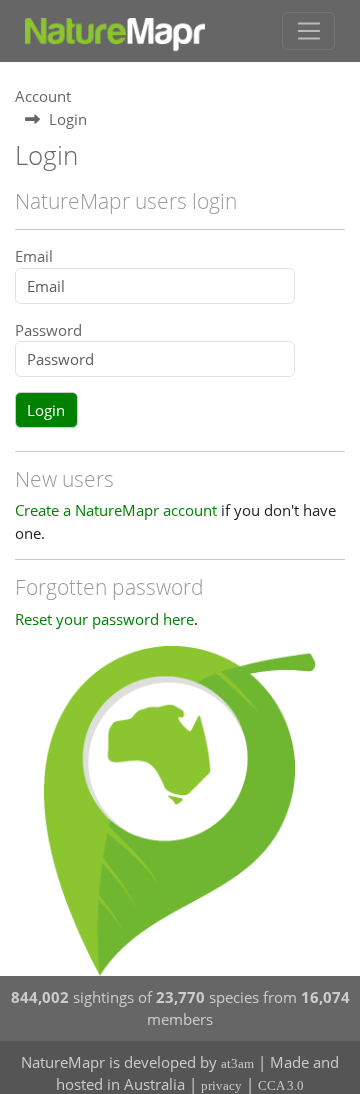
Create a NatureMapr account (116, 510)
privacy (221, 1085)
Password (48, 330)
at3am (237, 1063)
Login (46, 410)
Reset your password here (104, 619)
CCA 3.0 (281, 1085)
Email (34, 256)
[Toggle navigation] (308, 31)
